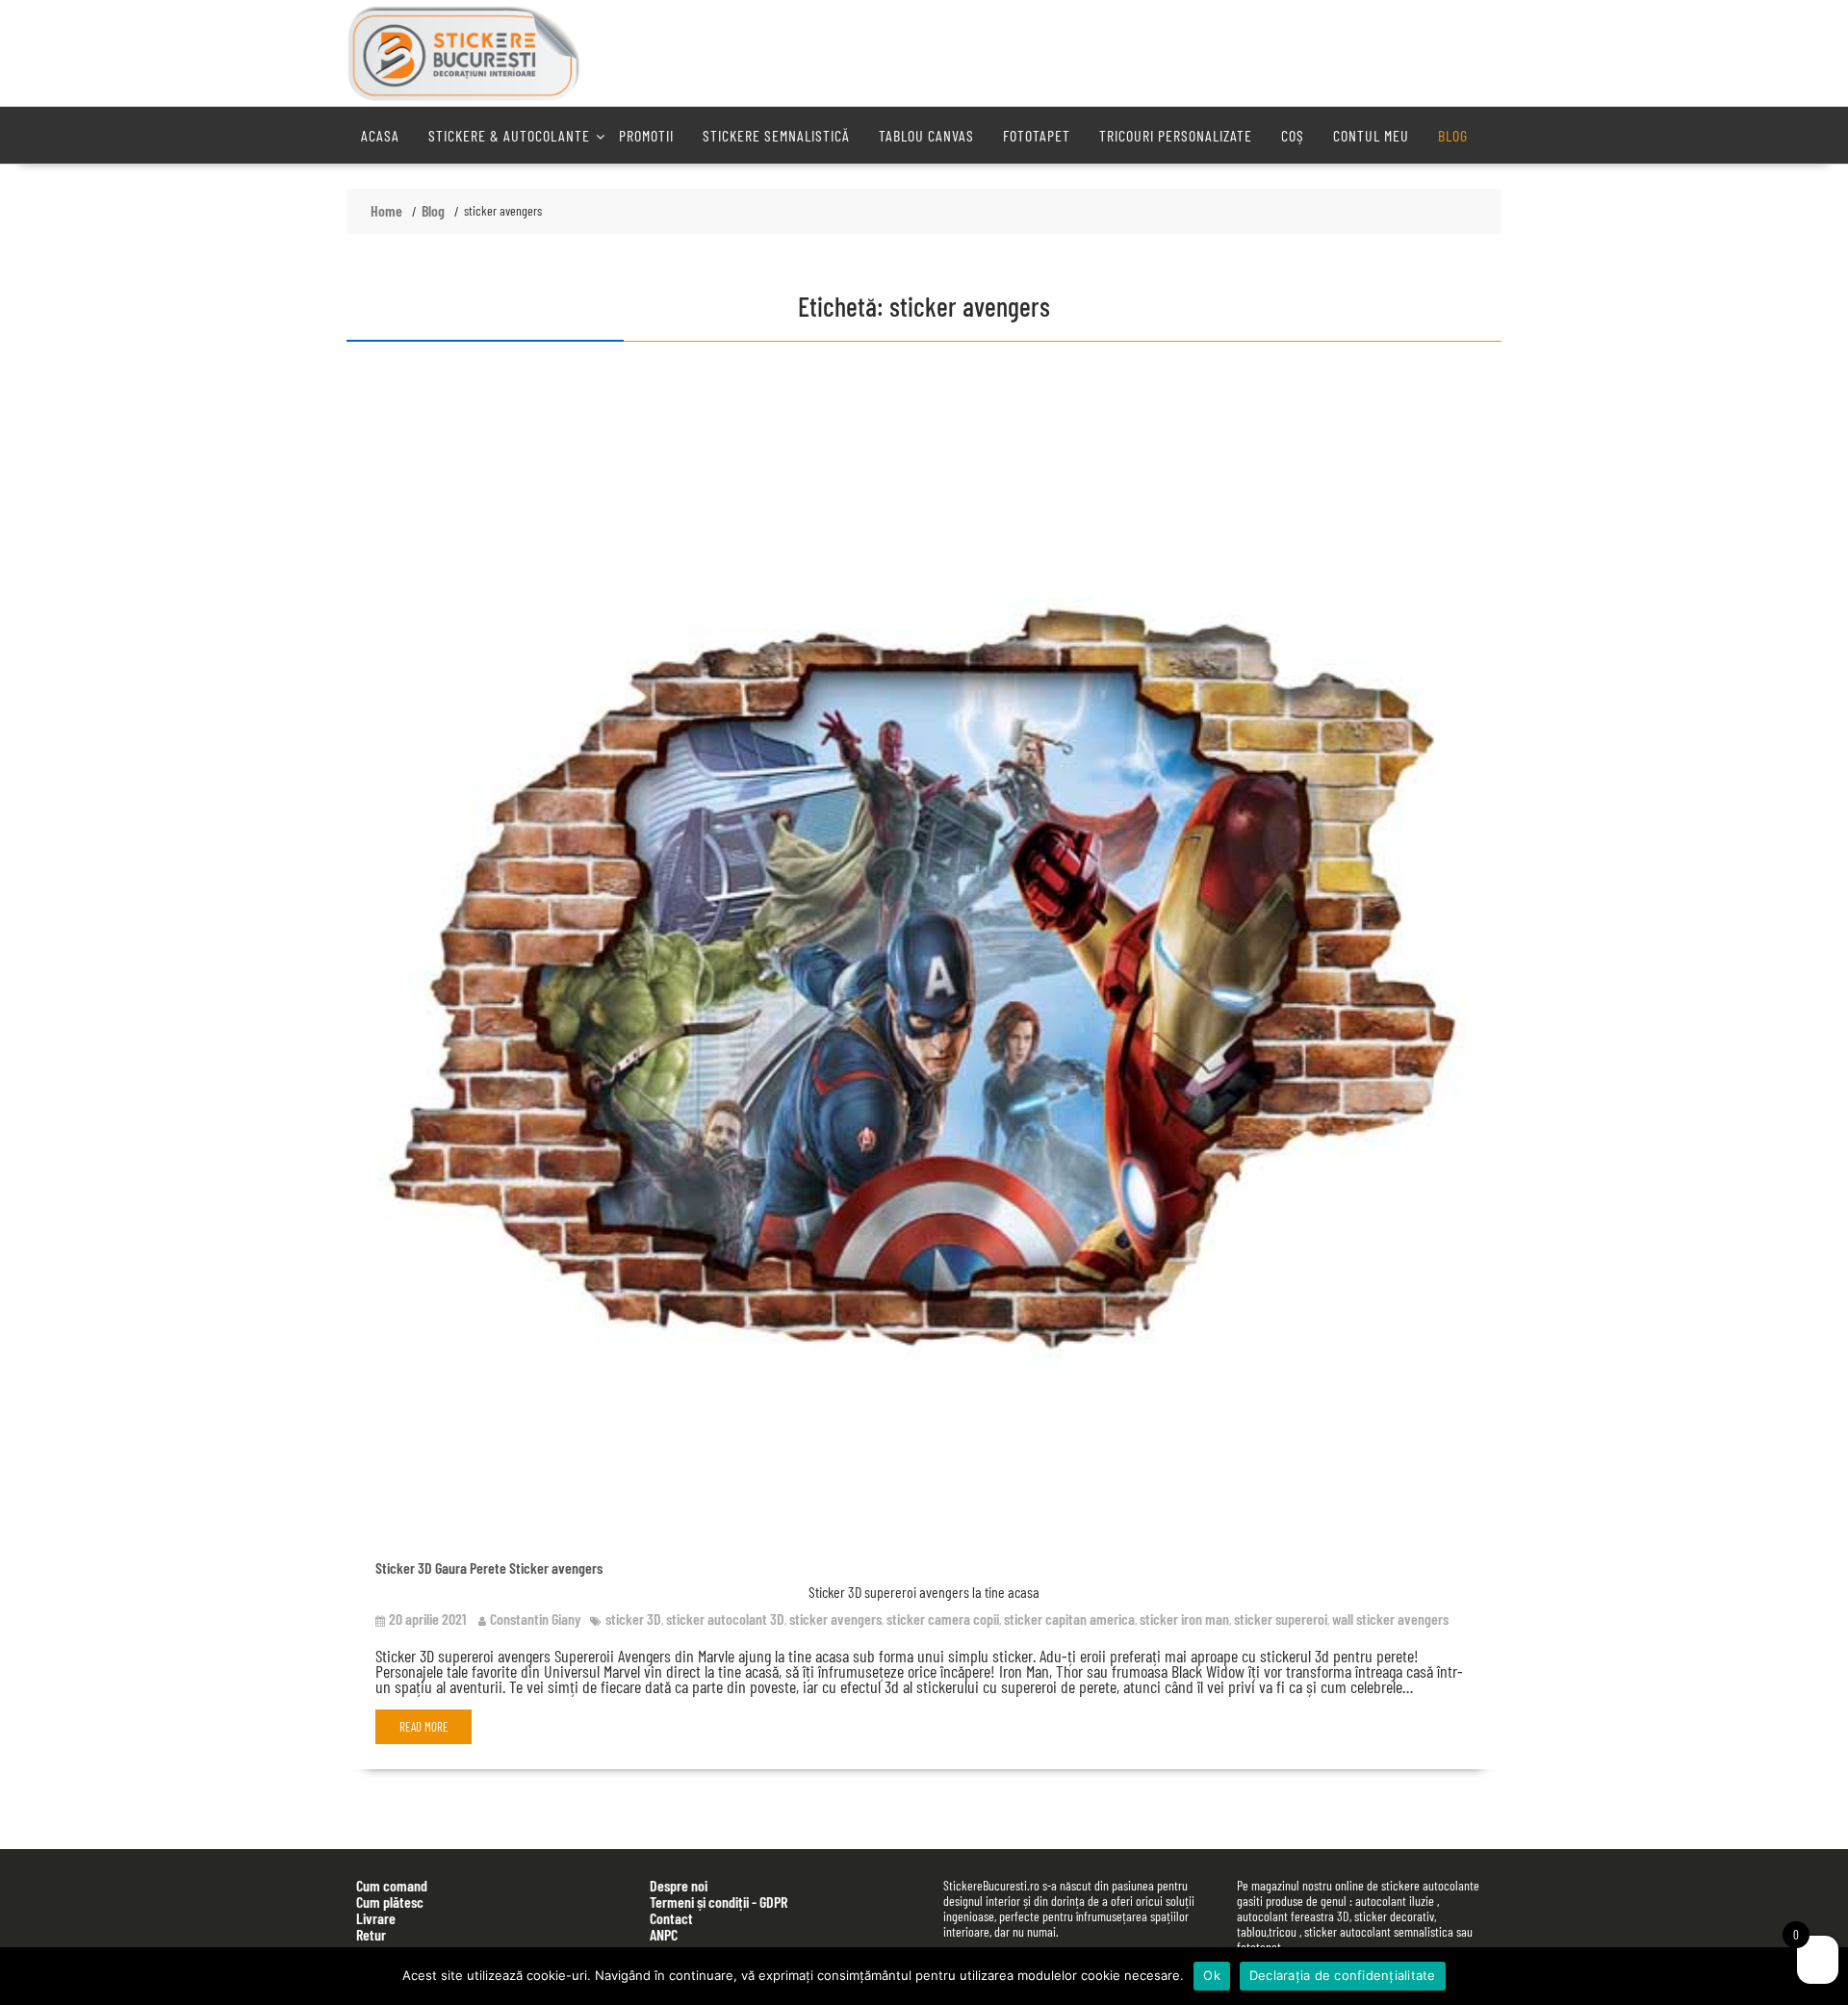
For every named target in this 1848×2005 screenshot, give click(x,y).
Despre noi (679, 1885)
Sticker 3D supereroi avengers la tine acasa (924, 1592)
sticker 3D (633, 1619)
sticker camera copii (943, 1619)
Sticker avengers (556, 1568)
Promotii (646, 135)
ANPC (664, 1934)
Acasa (380, 135)
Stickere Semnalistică (776, 135)
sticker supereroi (1281, 1619)
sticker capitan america (1069, 1619)
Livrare (376, 1918)
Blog (1453, 135)
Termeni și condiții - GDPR (719, 1902)
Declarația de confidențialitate (1343, 1975)
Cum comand (392, 1885)
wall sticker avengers (1390, 1619)
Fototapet (1037, 135)
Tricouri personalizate (1176, 135)
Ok (1212, 1975)
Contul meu (1371, 135)
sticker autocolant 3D (725, 1619)
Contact (671, 1918)
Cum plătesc (390, 1902)
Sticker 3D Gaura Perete (441, 1568)
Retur (371, 1934)
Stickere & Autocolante (509, 135)
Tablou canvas (926, 135)
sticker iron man (1184, 1619)
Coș (1293, 135)
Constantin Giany (535, 1619)
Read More (424, 1727)
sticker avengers (835, 1619)
